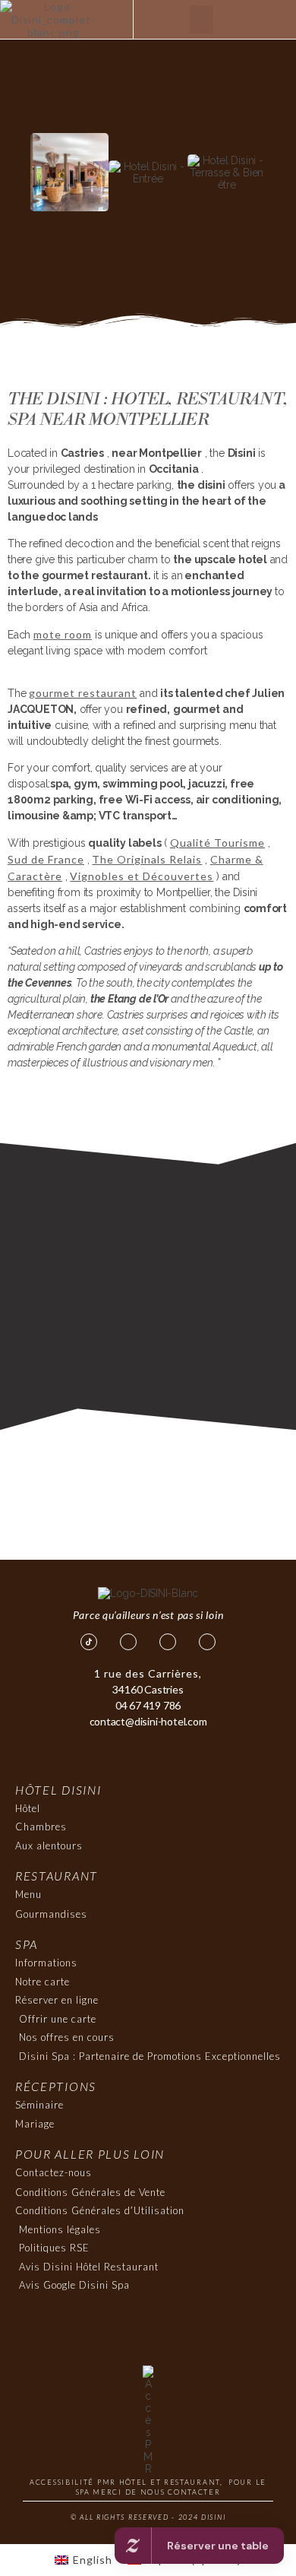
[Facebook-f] (128, 1642)
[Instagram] (168, 1642)
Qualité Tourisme (217, 843)
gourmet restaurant (83, 693)
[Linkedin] (207, 1642)
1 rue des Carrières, (148, 1673)
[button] (202, 20)
